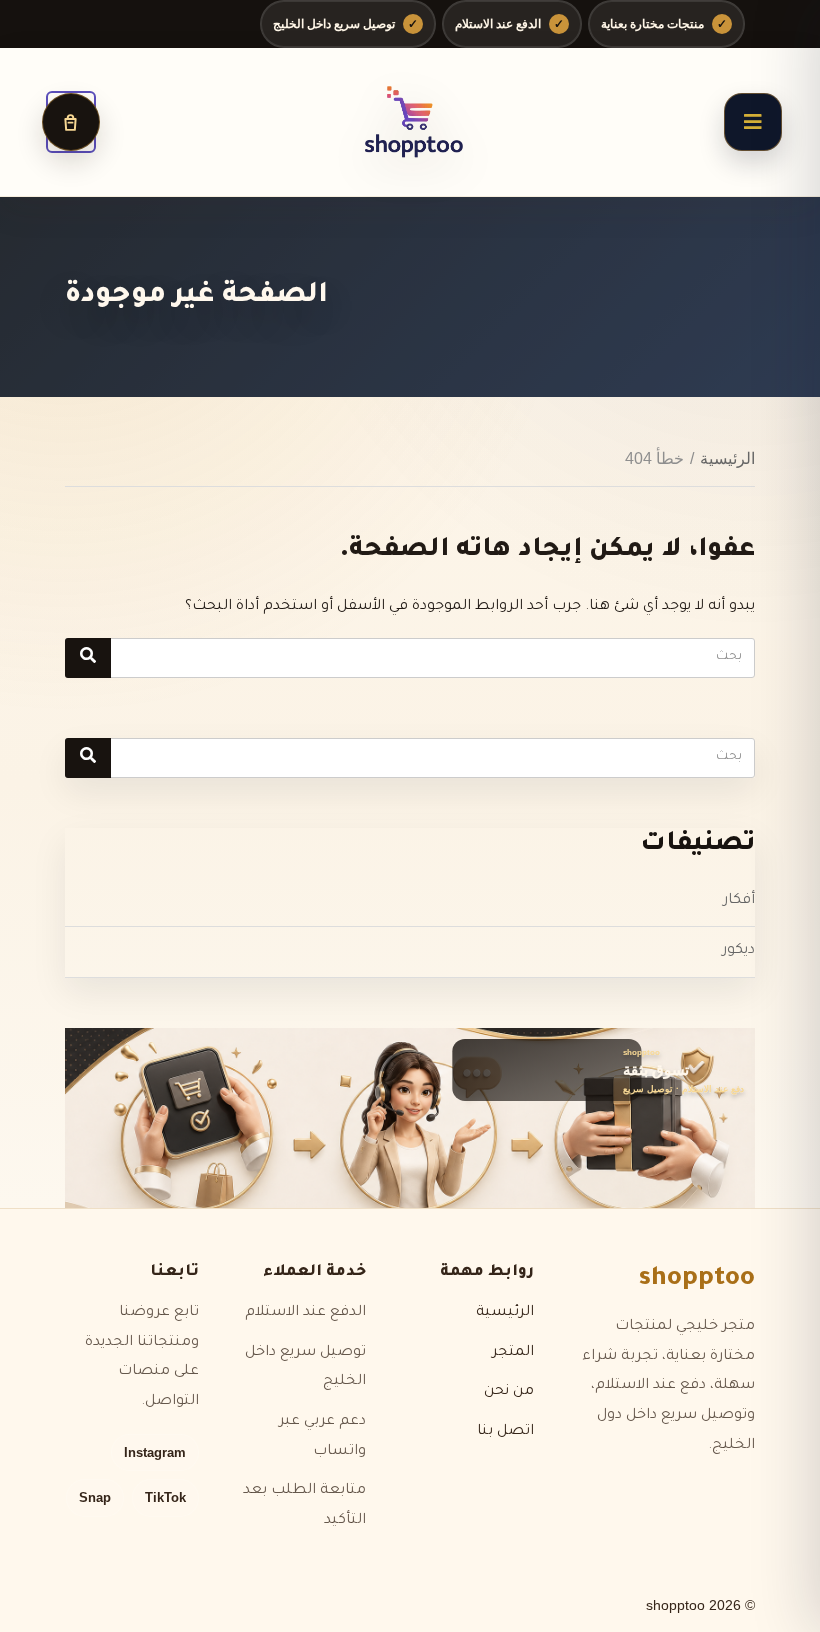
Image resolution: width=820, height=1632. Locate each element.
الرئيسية (727, 458)
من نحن (509, 1392)
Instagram (155, 1452)
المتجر (513, 1353)
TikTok (165, 1497)
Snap (95, 1497)
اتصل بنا (505, 1432)
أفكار (739, 901)
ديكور (738, 951)
